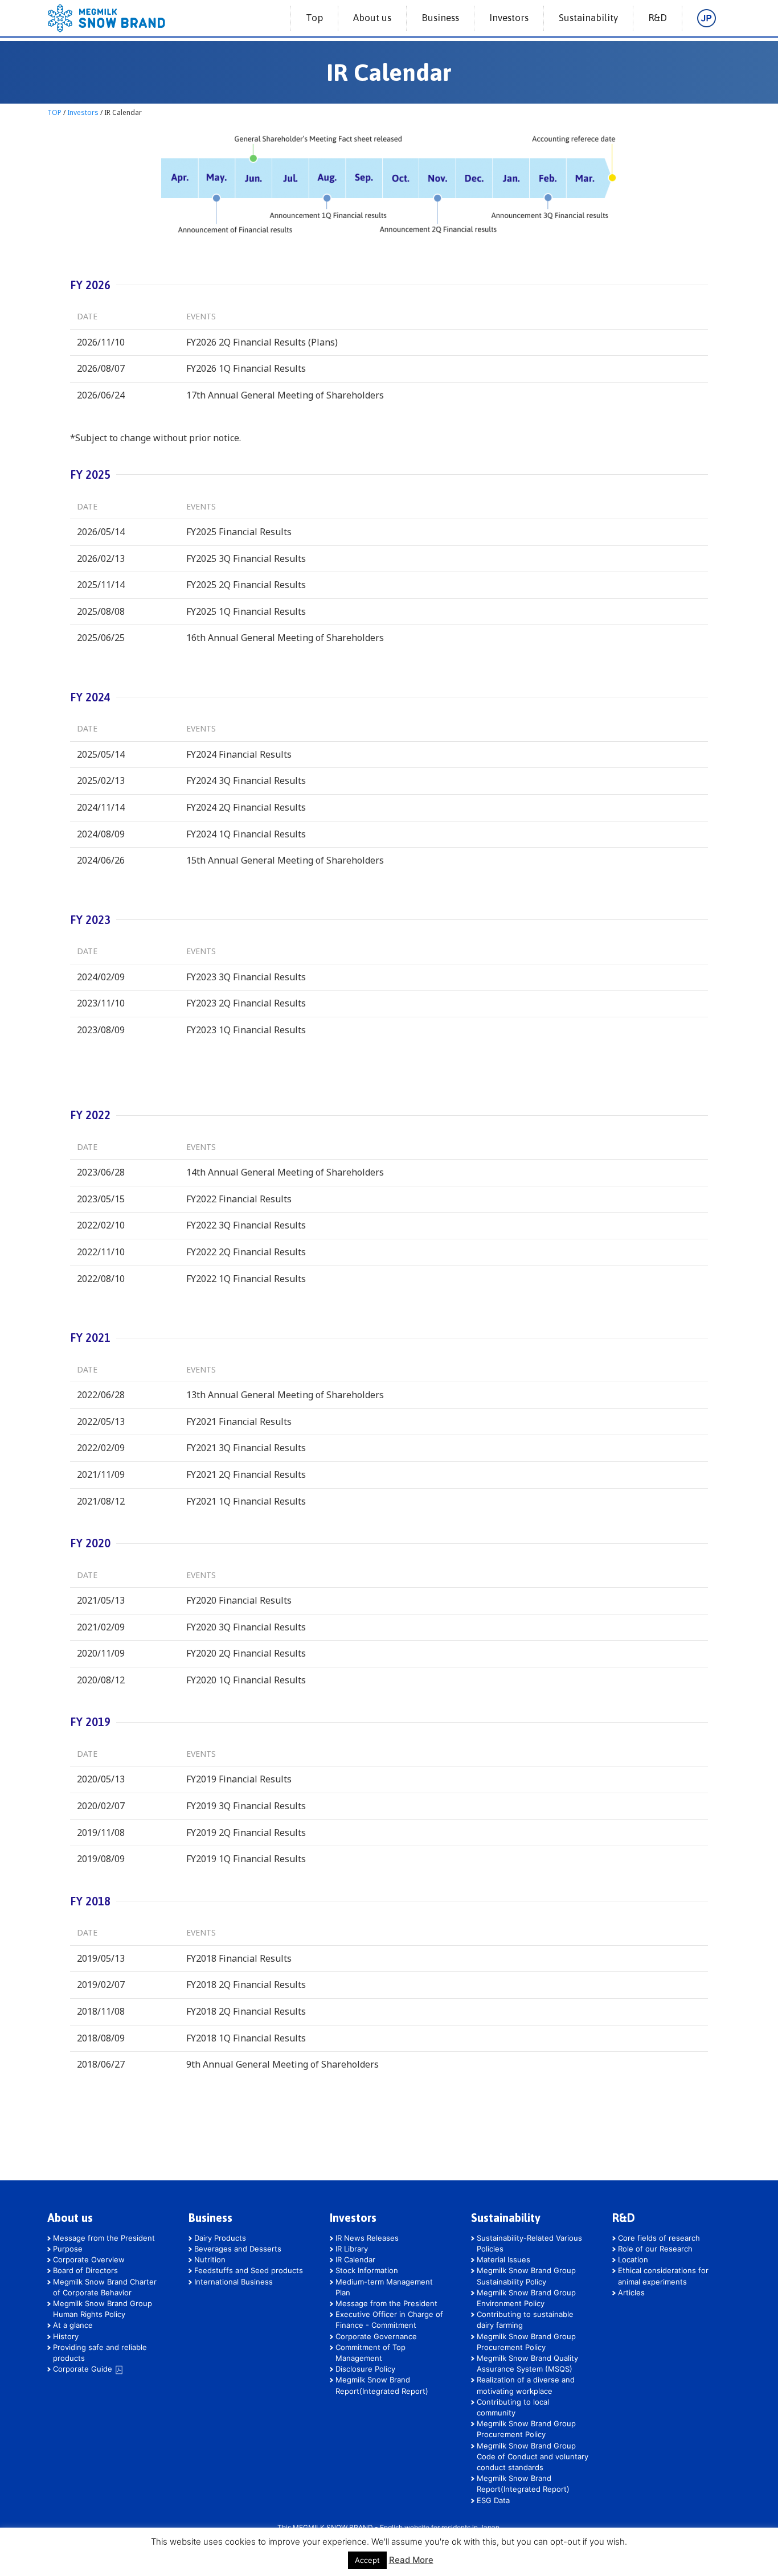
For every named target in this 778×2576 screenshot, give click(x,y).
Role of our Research (655, 2249)
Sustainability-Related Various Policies (529, 2243)
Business (440, 18)
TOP (54, 112)
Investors (509, 18)
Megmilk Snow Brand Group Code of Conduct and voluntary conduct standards (533, 2456)
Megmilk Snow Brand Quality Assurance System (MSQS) (527, 2363)
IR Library (352, 2249)
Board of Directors (85, 2270)
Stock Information (367, 2270)
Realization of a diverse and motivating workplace (526, 2385)
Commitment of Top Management (370, 2353)
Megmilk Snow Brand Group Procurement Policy (526, 2342)
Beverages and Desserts (238, 2249)
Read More (411, 2560)
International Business (234, 2282)
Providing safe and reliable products (100, 2353)
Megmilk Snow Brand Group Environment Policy (526, 2298)
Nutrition (210, 2259)
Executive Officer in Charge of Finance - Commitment (389, 2320)
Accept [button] (367, 2560)
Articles (631, 2292)
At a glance (73, 2325)
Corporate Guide (84, 2369)
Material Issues (503, 2259)
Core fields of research (659, 2238)
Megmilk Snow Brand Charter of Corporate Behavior (105, 2287)
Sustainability (588, 18)
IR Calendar (355, 2259)
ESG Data (493, 2500)
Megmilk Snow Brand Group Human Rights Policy (103, 2309)
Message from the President (104, 2238)
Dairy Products (220, 2238)
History (66, 2336)
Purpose (68, 2249)
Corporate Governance (376, 2336)
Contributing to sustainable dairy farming (525, 2320)
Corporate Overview (89, 2259)
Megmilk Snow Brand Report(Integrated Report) (382, 2385)
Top (314, 18)
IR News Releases (367, 2238)
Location (633, 2259)
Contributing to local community (513, 2407)
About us (372, 18)
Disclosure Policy (365, 2369)
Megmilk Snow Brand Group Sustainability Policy (526, 2276)
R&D (658, 18)
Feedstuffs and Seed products (249, 2270)
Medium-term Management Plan (384, 2287)
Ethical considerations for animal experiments (663, 2276)
